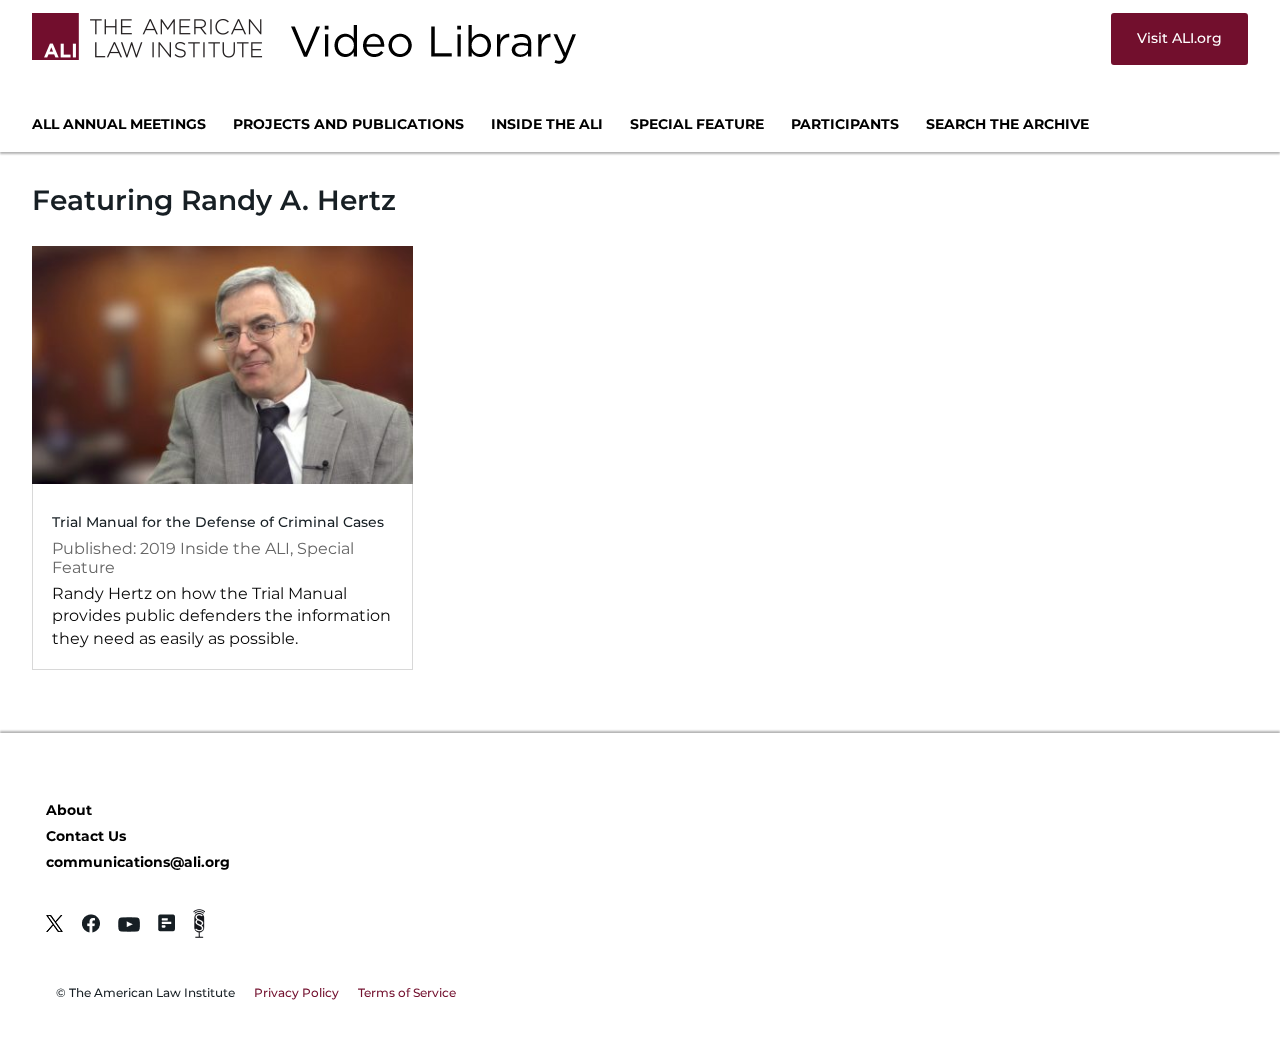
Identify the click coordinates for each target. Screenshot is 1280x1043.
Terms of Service (407, 992)
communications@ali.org (138, 862)
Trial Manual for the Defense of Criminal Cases (218, 522)
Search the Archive (1007, 125)
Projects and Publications (348, 125)
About (69, 810)
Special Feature (697, 125)
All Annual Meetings (119, 125)
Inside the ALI (547, 125)
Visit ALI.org (1179, 38)
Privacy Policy (296, 992)
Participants (845, 125)
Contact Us (86, 836)
